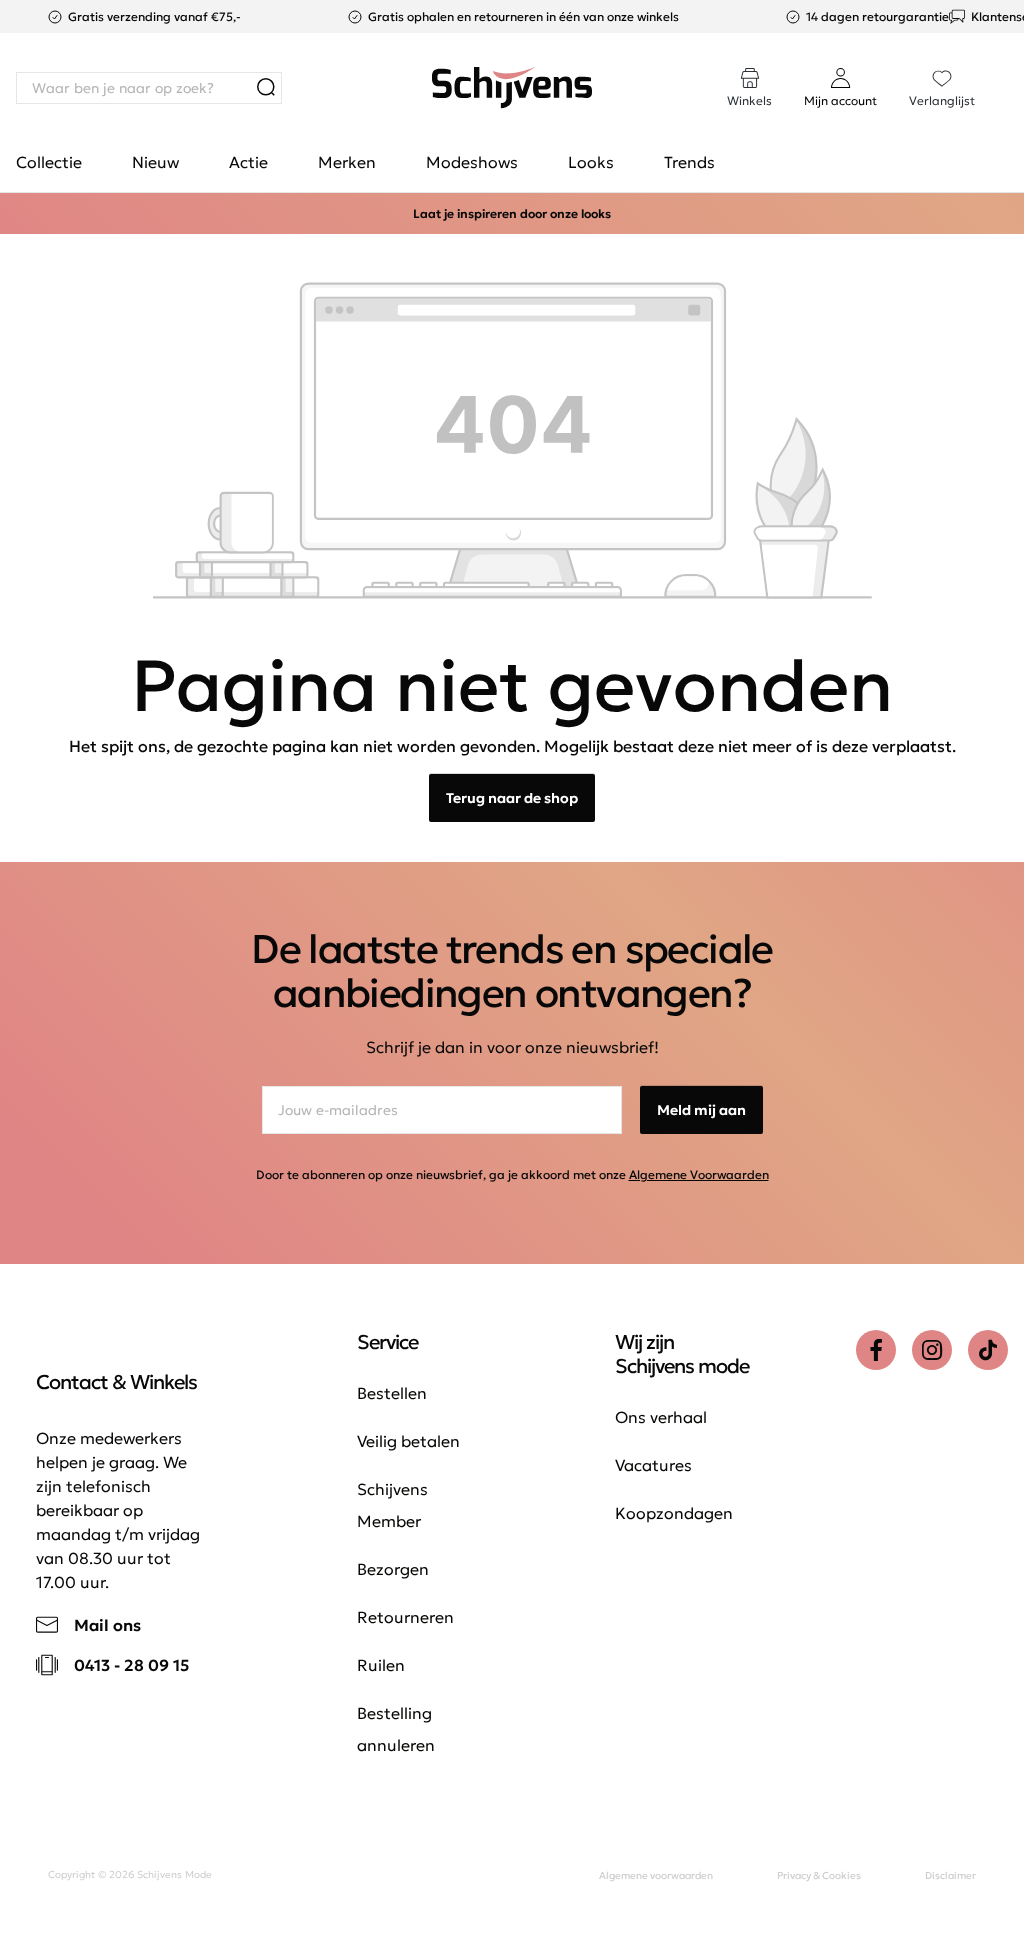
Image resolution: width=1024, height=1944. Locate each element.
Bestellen (392, 1393)
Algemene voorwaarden (656, 1875)
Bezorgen (393, 1569)
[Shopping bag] (1007, 68)
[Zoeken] (266, 88)
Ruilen (381, 1665)
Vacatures (653, 1465)
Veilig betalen (408, 1441)
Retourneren (405, 1617)
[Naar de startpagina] (512, 88)
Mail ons (107, 1625)
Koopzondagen (674, 1513)
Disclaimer (950, 1875)
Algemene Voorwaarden (699, 1174)
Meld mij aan (701, 1110)
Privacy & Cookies (819, 1875)
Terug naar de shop (512, 798)
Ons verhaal (661, 1417)
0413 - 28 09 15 (131, 1665)
